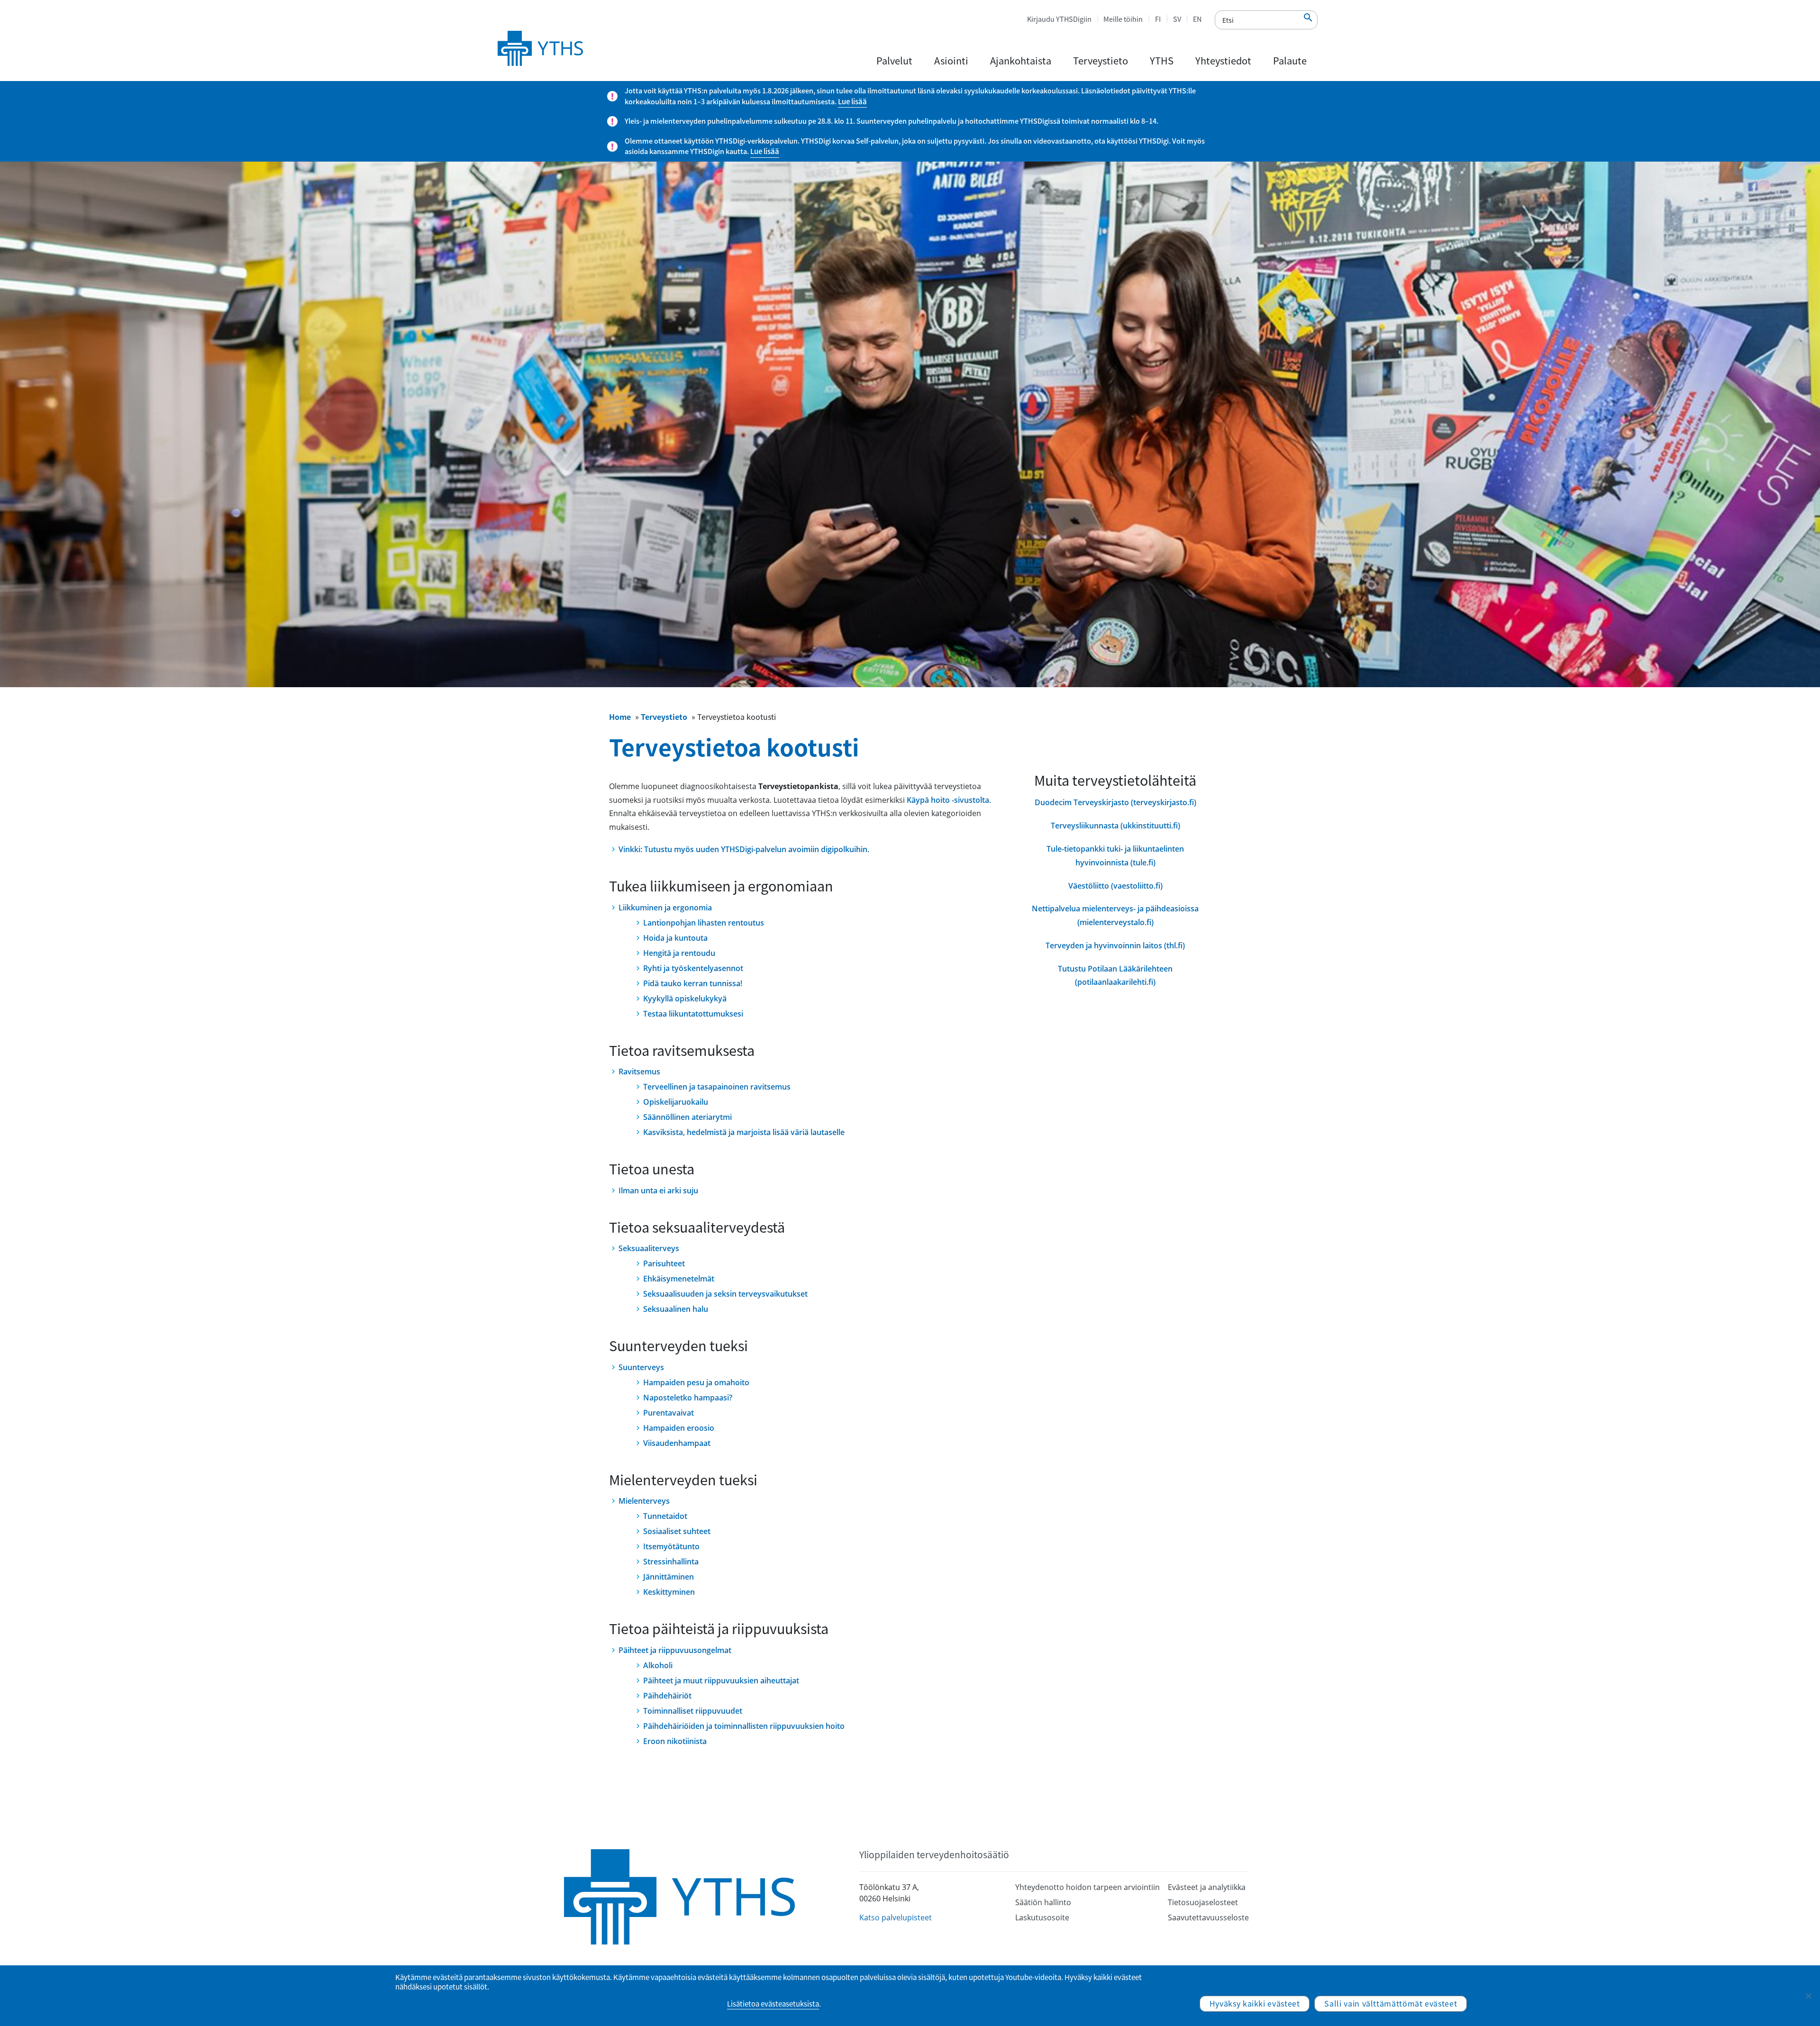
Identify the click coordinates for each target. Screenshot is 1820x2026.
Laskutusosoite (1042, 1917)
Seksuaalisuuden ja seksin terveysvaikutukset (725, 1294)
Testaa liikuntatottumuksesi (693, 1014)
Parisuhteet (664, 1263)
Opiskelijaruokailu (676, 1102)
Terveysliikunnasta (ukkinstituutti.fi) (1115, 826)
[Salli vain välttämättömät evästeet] (1808, 1996)
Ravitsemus (639, 1072)
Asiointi (951, 60)
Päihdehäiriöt (667, 1696)
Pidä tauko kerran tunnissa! (693, 983)
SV (1177, 19)
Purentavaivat (669, 1413)
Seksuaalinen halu (676, 1309)
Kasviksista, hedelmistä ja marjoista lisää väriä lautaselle (744, 1132)
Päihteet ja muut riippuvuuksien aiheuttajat (721, 1681)
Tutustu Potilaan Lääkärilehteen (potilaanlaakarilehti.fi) (1115, 976)
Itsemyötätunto (671, 1546)
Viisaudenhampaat (677, 1443)
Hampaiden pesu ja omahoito (696, 1382)
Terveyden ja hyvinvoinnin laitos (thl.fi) (1115, 945)
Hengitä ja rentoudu (679, 953)
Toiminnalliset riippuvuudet (693, 1711)
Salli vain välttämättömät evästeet (1391, 2003)
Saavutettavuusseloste (1208, 1917)
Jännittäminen (669, 1577)
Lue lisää (852, 101)
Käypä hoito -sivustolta (948, 800)
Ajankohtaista (1021, 60)
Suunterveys (641, 1367)
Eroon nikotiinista (675, 1741)
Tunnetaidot (665, 1516)
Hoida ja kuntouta (675, 938)
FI (1158, 19)
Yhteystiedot (1223, 60)
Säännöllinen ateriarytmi (687, 1117)
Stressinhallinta (671, 1562)
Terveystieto (1101, 60)
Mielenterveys (644, 1501)
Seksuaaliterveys (649, 1248)
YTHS (1162, 60)
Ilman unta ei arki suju (658, 1190)
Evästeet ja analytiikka (1207, 1887)
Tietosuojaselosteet (1203, 1902)
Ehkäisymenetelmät (679, 1279)
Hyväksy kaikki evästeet (1255, 2003)
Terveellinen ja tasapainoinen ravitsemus (717, 1087)
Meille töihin (1123, 19)
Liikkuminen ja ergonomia (665, 908)
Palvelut (894, 60)
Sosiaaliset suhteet (677, 1531)
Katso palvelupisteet (896, 1917)
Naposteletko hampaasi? (688, 1398)
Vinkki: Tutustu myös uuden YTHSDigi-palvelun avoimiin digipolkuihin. (744, 849)
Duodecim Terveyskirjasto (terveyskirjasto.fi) (1115, 802)
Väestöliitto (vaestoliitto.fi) (1115, 886)
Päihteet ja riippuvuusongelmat (675, 1650)
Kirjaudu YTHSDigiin (1059, 19)
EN (1197, 19)
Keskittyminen (669, 1592)
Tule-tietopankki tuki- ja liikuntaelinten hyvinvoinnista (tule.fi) (1115, 856)
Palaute (1290, 60)
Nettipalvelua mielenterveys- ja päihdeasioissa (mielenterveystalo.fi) (1115, 915)
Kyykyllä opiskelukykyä (685, 999)
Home (620, 717)
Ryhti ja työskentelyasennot (693, 968)
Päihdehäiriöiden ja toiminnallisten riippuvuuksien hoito (744, 1726)
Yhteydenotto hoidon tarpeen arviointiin (1087, 1887)
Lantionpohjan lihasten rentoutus (704, 923)
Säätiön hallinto (1043, 1902)
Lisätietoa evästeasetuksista (773, 2004)
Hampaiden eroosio (679, 1428)
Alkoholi (658, 1665)
